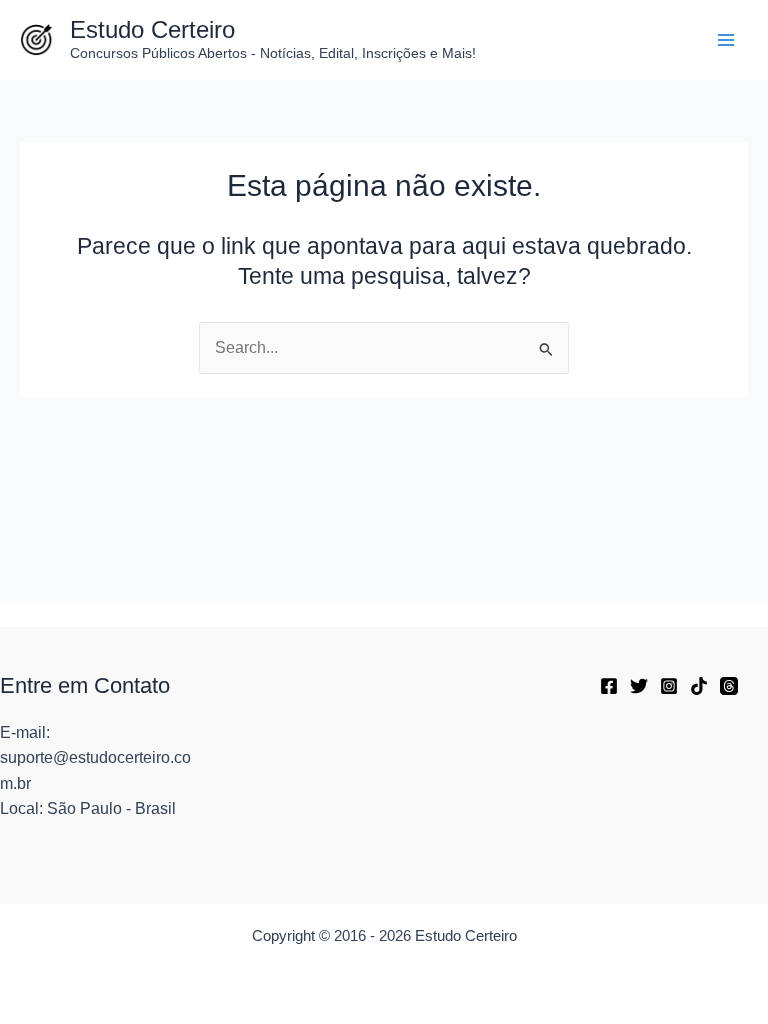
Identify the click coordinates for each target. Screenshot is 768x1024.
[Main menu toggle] (726, 39)
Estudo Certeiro (152, 30)
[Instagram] (669, 686)
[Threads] (729, 686)
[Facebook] (609, 686)
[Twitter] (639, 686)
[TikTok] (699, 686)
